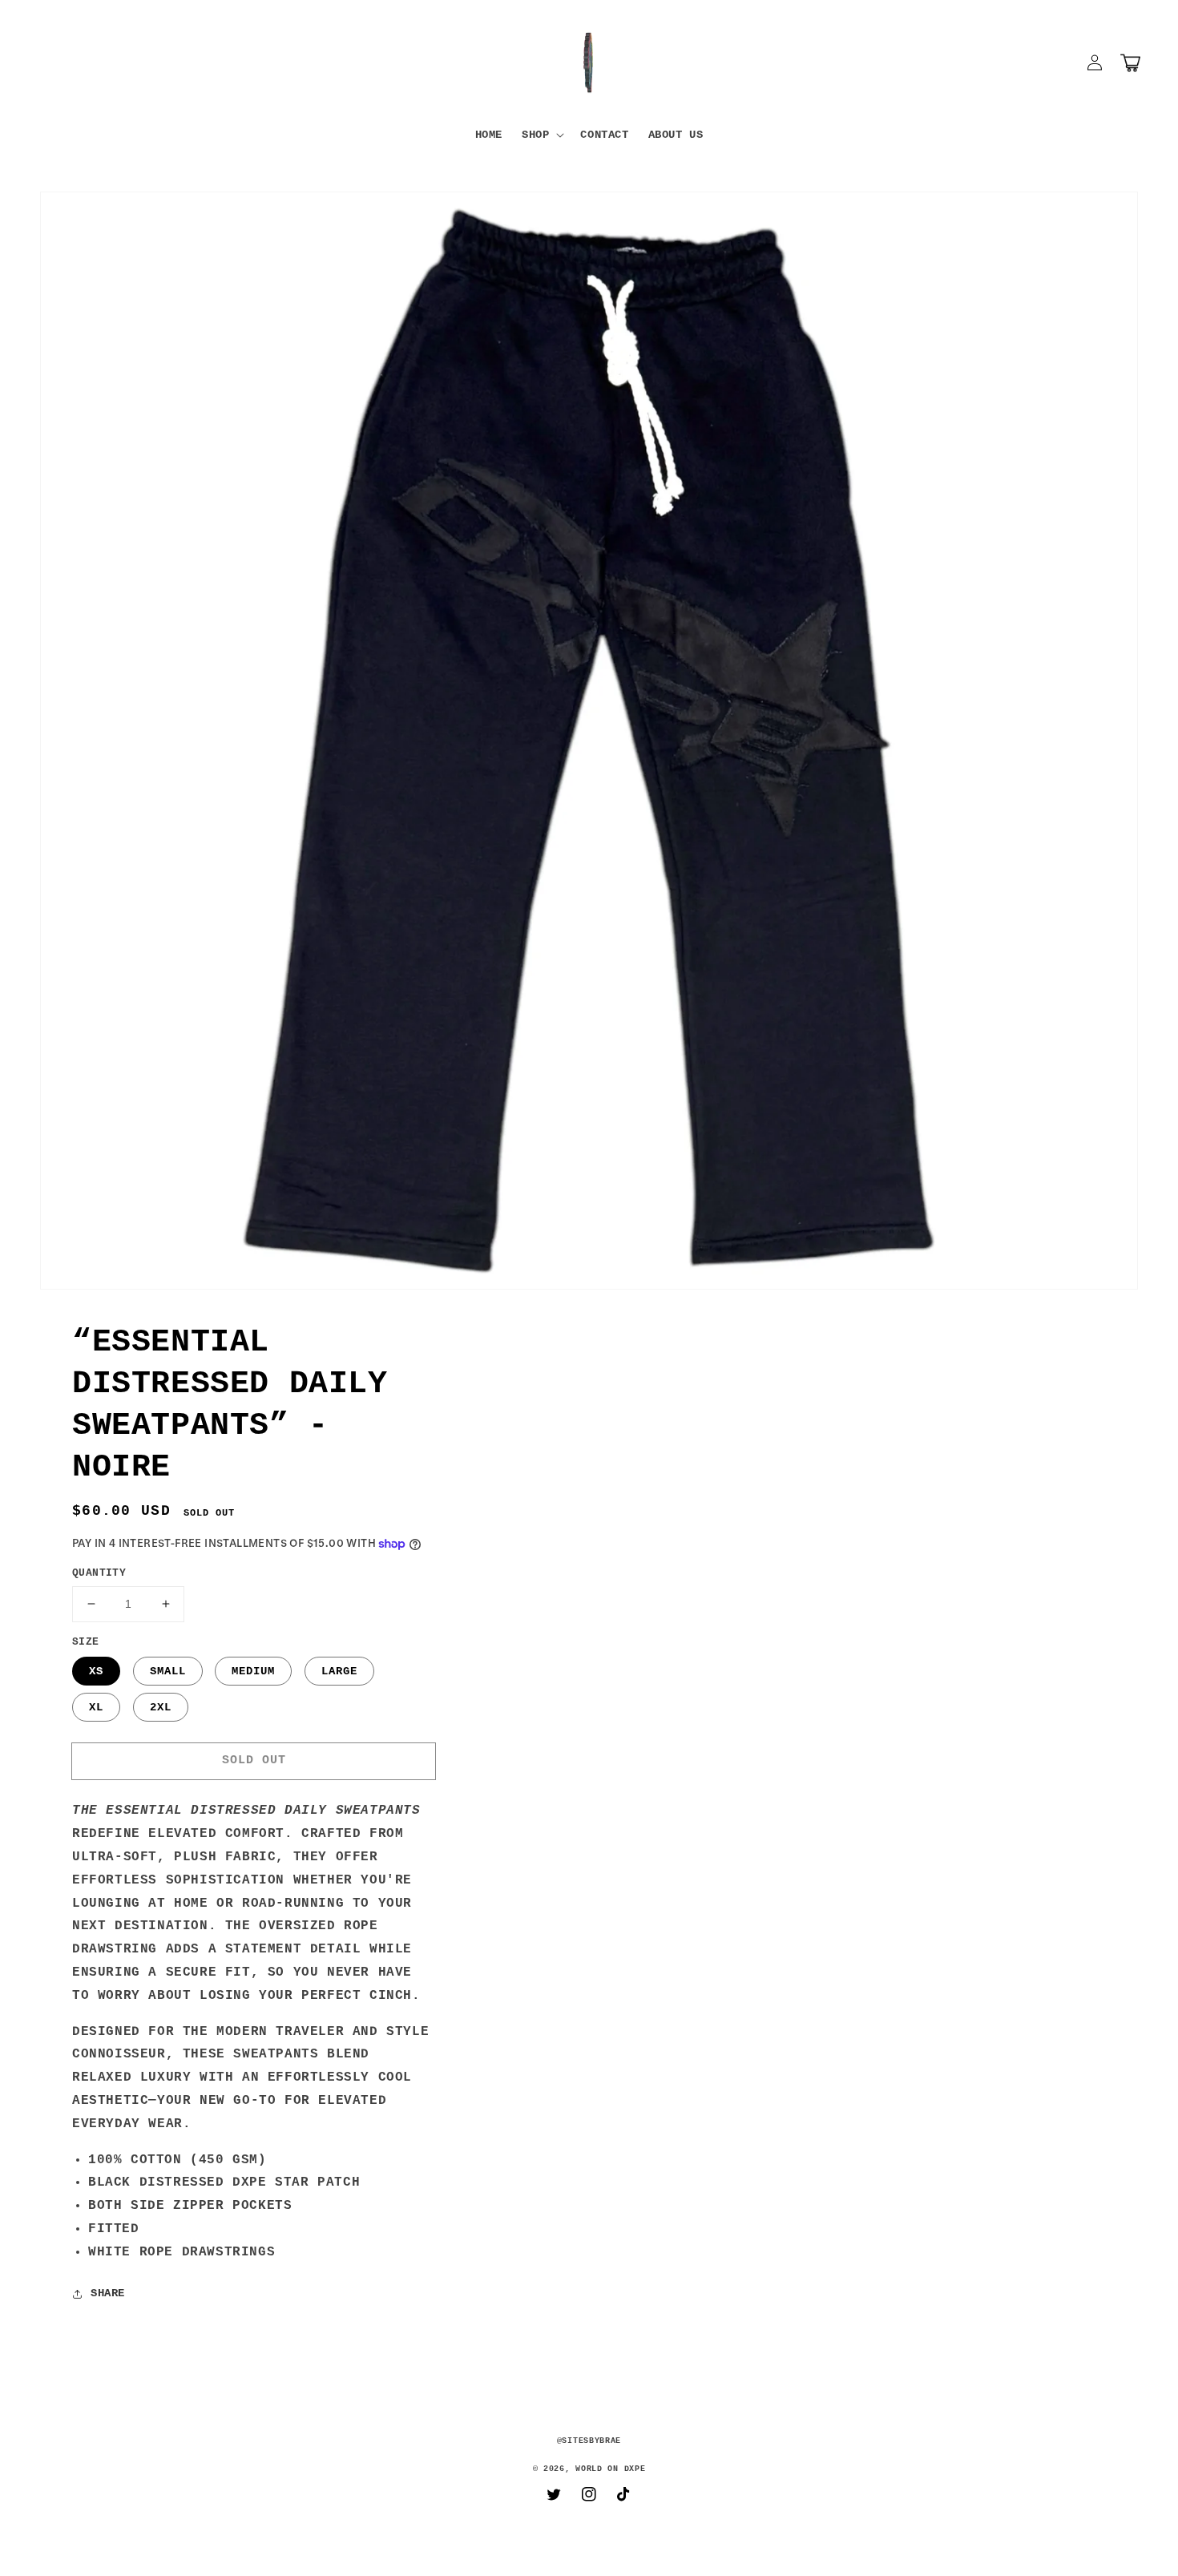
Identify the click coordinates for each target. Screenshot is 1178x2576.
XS (96, 1671)
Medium (253, 1671)
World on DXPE (610, 2469)
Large (339, 1671)
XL (96, 1707)
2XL (161, 1707)
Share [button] (108, 2293)
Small (168, 1671)
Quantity (99, 1573)
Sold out (254, 1760)
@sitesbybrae (589, 2441)
